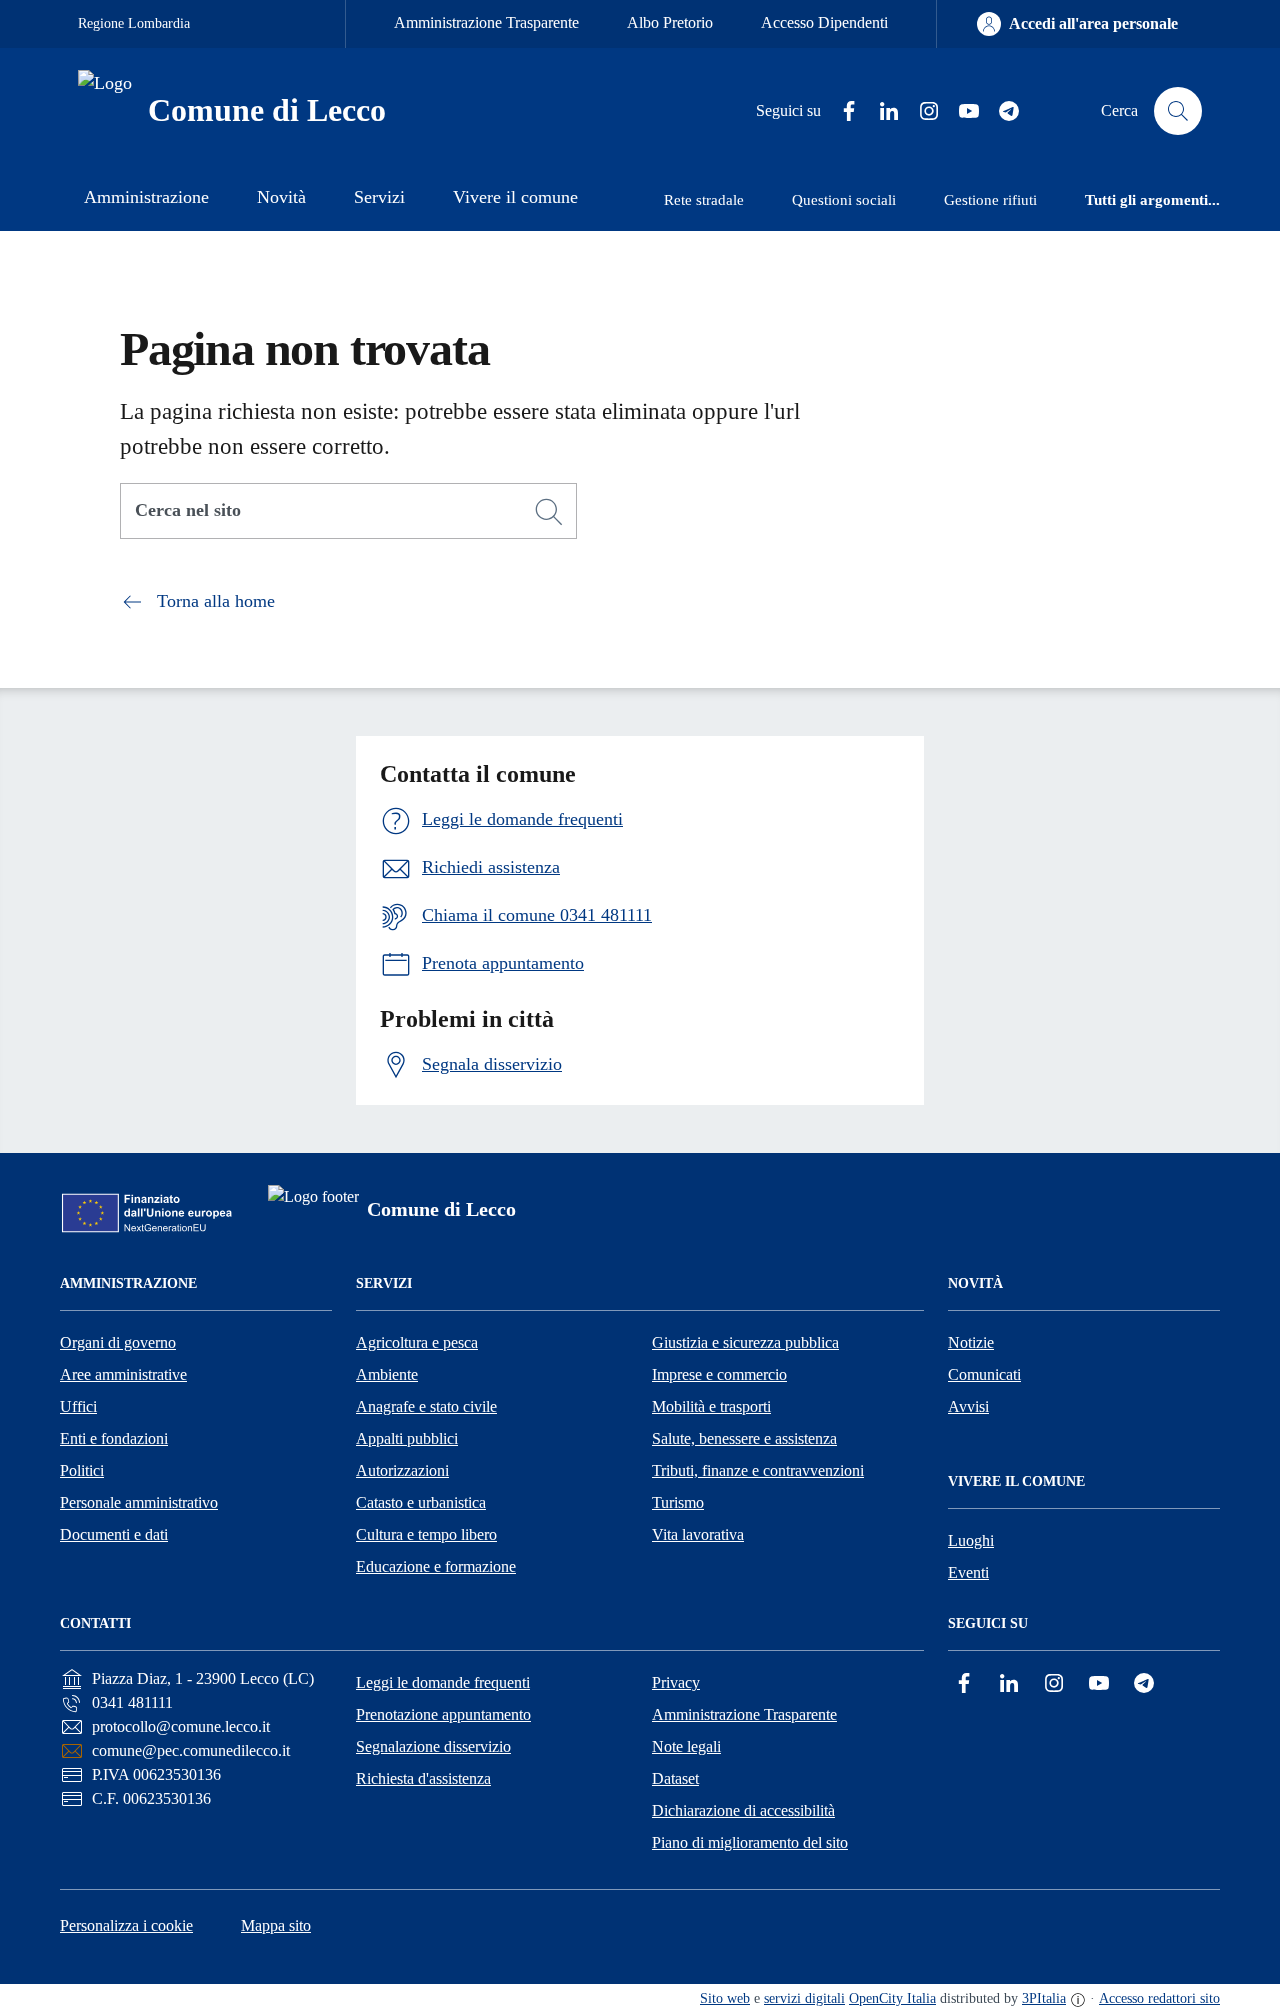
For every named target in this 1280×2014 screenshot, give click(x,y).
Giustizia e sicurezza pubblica (745, 1342)
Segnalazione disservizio (433, 1746)
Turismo (678, 1502)
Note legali (686, 1746)
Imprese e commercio (719, 1374)
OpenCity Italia (892, 1998)
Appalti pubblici (407, 1438)
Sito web (725, 1998)
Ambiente (387, 1374)
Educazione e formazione (436, 1566)
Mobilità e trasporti (711, 1406)
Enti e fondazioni (114, 1438)
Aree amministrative (123, 1374)
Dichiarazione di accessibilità (743, 1810)
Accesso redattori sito (1159, 1998)
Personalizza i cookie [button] (126, 1925)
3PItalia (1044, 1998)
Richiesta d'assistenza (423, 1778)
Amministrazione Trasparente (486, 22)
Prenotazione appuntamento (443, 1714)
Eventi (968, 1572)
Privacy (676, 1682)
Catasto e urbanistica (421, 1502)
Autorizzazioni (402, 1470)
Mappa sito (276, 1925)
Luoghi (971, 1540)
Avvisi (968, 1406)
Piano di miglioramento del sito (750, 1842)
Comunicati (984, 1374)
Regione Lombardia (134, 23)
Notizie (971, 1342)
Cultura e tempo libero (426, 1534)
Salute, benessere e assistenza (744, 1438)
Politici (82, 1470)
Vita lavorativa (698, 1534)
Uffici (78, 1406)
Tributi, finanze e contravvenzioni (758, 1470)
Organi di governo (118, 1342)
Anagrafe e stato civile (426, 1406)
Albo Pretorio (670, 22)
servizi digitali (804, 1998)
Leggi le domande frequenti (443, 1682)
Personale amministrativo (139, 1502)
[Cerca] (549, 512)
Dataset (675, 1778)
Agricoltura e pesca (417, 1342)
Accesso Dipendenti (824, 22)
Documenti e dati (114, 1534)
